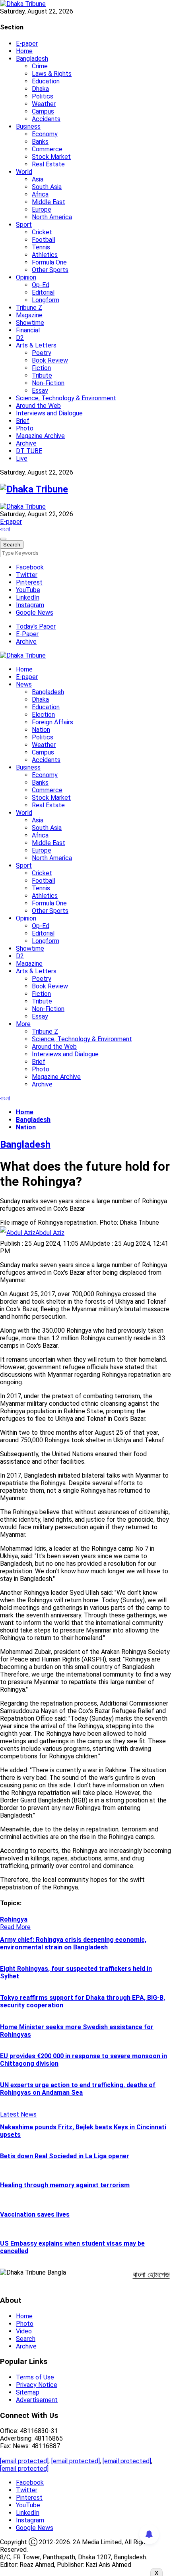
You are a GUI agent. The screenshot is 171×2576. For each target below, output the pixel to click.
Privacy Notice (37, 2385)
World (24, 172)
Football (44, 240)
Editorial (43, 292)
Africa (40, 194)
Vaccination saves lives (35, 2214)
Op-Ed (41, 285)
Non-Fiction (48, 383)
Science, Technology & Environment (66, 398)
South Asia (47, 187)
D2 (20, 338)
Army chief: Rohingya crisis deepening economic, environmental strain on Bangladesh (73, 1943)
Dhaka (40, 89)
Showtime (30, 323)
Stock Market (51, 157)
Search (26, 2339)
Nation (41, 730)
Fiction (41, 368)
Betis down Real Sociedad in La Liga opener (65, 2156)
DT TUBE (29, 451)
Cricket (42, 232)
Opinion (26, 277)
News (24, 684)
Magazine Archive (40, 436)
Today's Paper (36, 626)
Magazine (29, 315)
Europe (42, 209)
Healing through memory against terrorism (65, 2185)
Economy (45, 134)
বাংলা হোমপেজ (151, 2275)
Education (46, 81)
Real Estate (48, 164)
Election (43, 715)
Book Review (50, 360)
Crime (40, 66)
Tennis (41, 247)
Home (24, 51)
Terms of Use (35, 2377)
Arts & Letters (36, 345)
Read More (15, 1927)
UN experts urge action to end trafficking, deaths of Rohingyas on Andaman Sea (78, 2089)
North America (52, 217)
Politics (43, 96)
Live (22, 458)
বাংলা (5, 529)
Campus (43, 111)
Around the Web (38, 406)
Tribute (42, 375)
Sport (24, 225)
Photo (25, 428)
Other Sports (50, 270)
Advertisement (37, 2400)
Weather (44, 104)
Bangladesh (32, 59)
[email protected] (24, 2461)
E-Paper (27, 634)
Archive (26, 443)
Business (28, 126)
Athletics (45, 255)
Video (24, 2331)
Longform (46, 300)
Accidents (46, 119)
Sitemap (28, 2392)
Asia (38, 179)
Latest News (18, 2114)
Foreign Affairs (52, 722)
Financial (28, 330)
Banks (40, 142)
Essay (40, 391)
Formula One (49, 262)
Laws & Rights (52, 74)
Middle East (49, 202)
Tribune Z (29, 308)
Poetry (42, 353)
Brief (23, 421)
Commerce (47, 149)
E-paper (27, 43)
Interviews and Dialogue (49, 413)
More (23, 1024)
